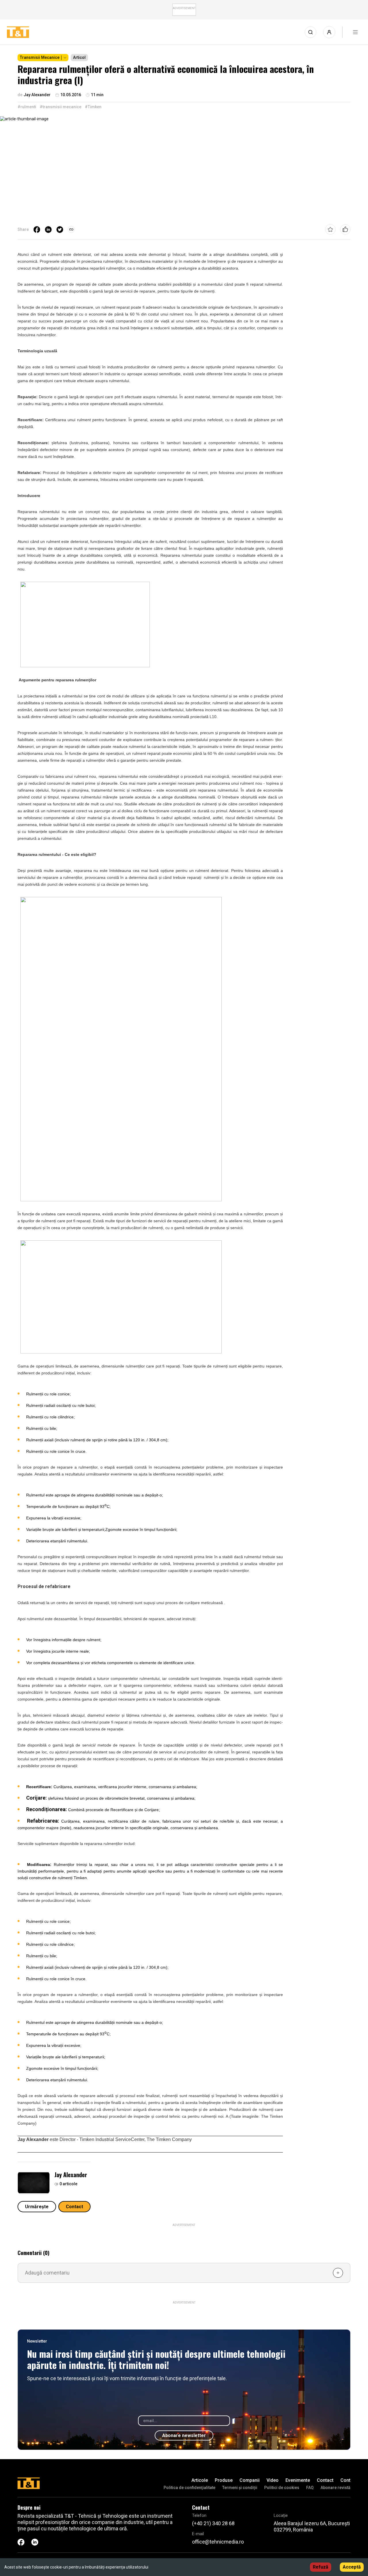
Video (273, 2480)
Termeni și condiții (240, 2488)
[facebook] (37, 229)
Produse (224, 2480)
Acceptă (352, 2567)
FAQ (310, 2488)
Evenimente (298, 2480)
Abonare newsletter (184, 2435)
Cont (345, 2480)
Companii (250, 2480)
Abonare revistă (336, 2488)
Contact (74, 2207)
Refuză (321, 2567)
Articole (200, 2480)
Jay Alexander (71, 2175)
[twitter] (60, 229)
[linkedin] (48, 229)
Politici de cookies (282, 2488)
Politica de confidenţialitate (189, 2488)
